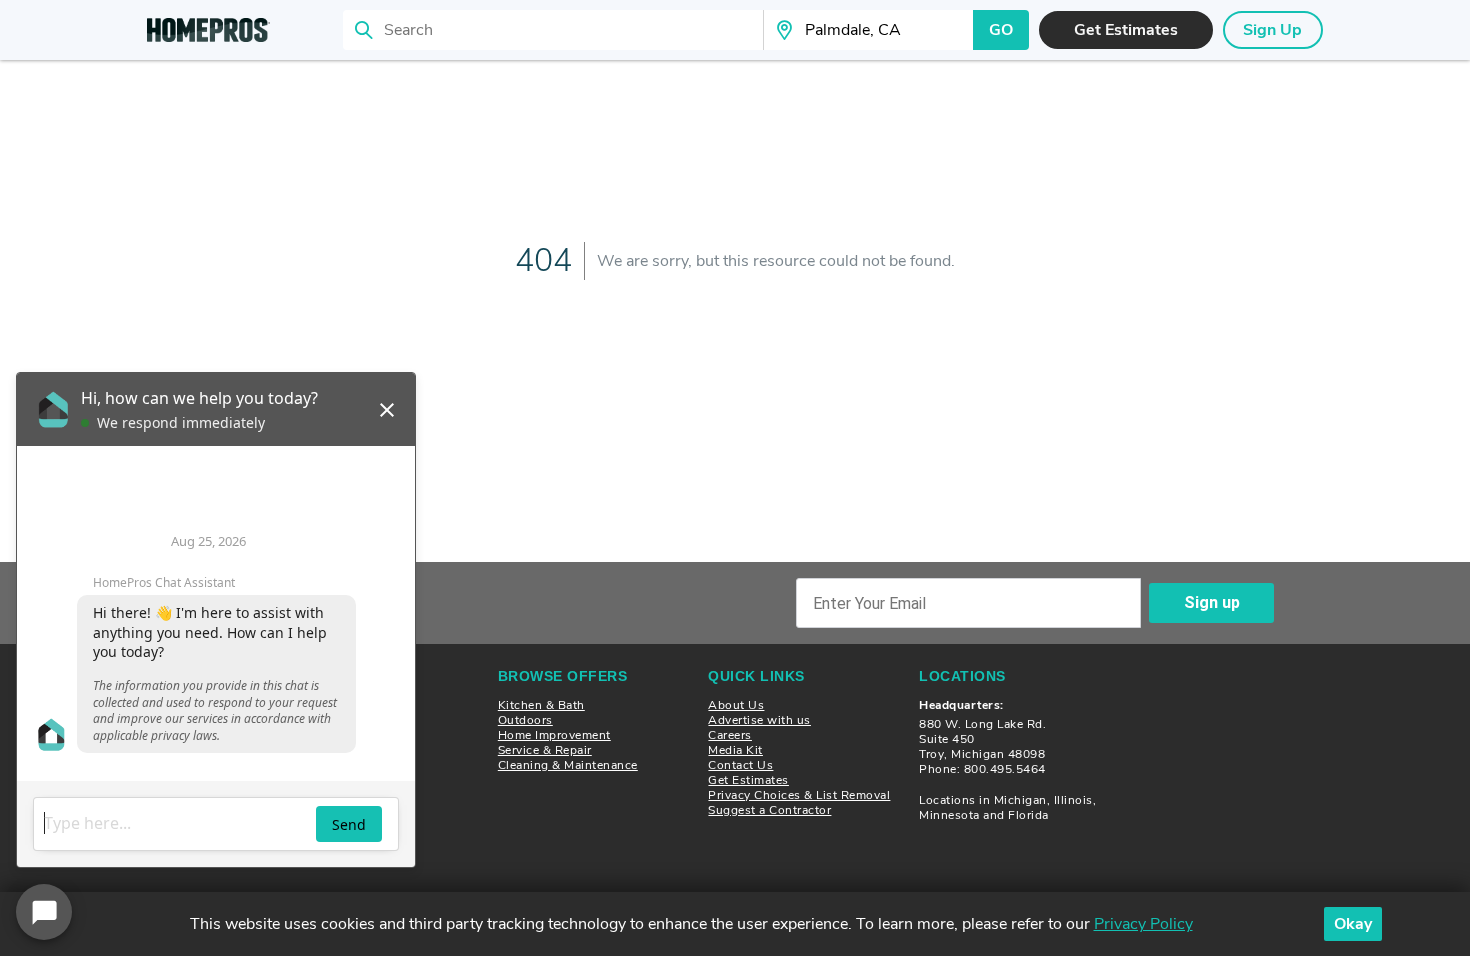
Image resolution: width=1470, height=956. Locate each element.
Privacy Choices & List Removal (799, 795)
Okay (1353, 924)
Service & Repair (545, 750)
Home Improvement (554, 735)
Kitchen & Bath (541, 705)
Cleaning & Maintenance (568, 765)
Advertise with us (759, 720)
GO (1001, 30)
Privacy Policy (1143, 924)
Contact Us (740, 765)
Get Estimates (748, 780)
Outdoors (525, 720)
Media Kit (735, 750)
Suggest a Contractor (769, 810)
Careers (730, 735)
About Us (736, 705)
